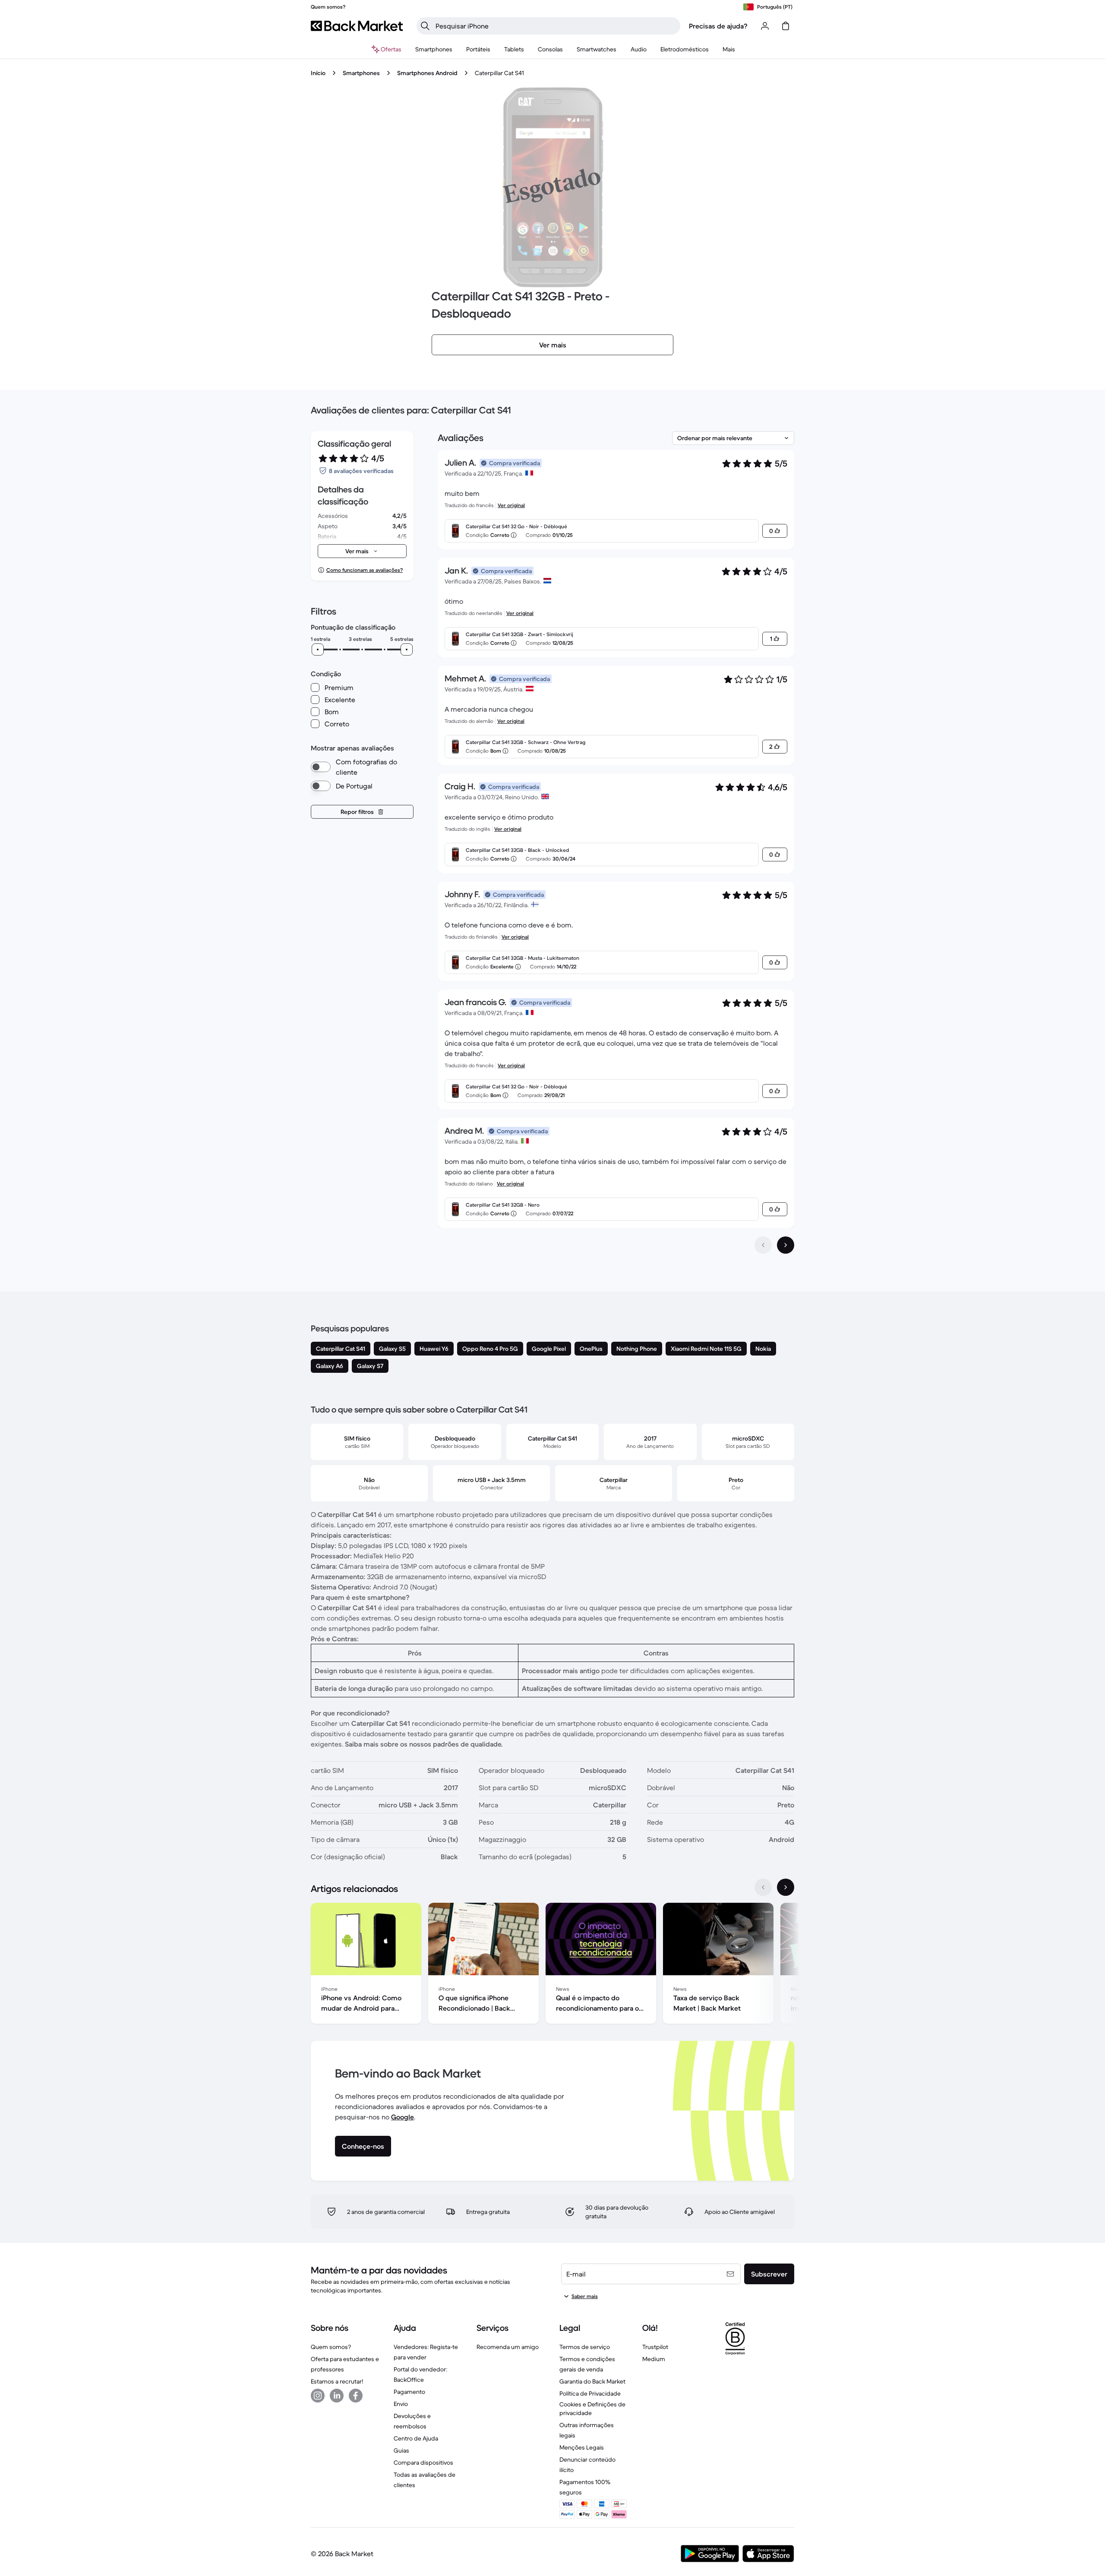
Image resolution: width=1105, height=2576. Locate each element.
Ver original (511, 505)
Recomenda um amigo (508, 2347)
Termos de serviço (585, 2347)
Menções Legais (582, 2447)
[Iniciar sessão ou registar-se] (765, 26)
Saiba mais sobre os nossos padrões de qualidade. (424, 1744)
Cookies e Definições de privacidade (592, 2409)
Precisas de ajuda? (718, 26)
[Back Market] (357, 26)
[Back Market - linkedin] (337, 2396)
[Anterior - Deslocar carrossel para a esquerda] (763, 1887)
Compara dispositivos (423, 2462)
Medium (654, 2359)
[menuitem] (434, 49)
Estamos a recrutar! (337, 2381)
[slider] (318, 650)
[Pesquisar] (425, 26)
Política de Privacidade (590, 2393)
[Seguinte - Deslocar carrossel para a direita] (786, 1887)
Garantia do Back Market (592, 2381)
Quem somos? (331, 2347)
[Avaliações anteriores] (763, 1245)
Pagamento (409, 2392)
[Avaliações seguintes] (786, 1245)
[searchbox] (555, 26)
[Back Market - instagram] (318, 2396)
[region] (552, 1965)
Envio (401, 2404)
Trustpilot (655, 2347)
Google (403, 2117)
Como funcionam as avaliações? (365, 570)
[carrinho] (786, 26)
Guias (401, 2450)
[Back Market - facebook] (356, 2396)
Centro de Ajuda (416, 2438)
